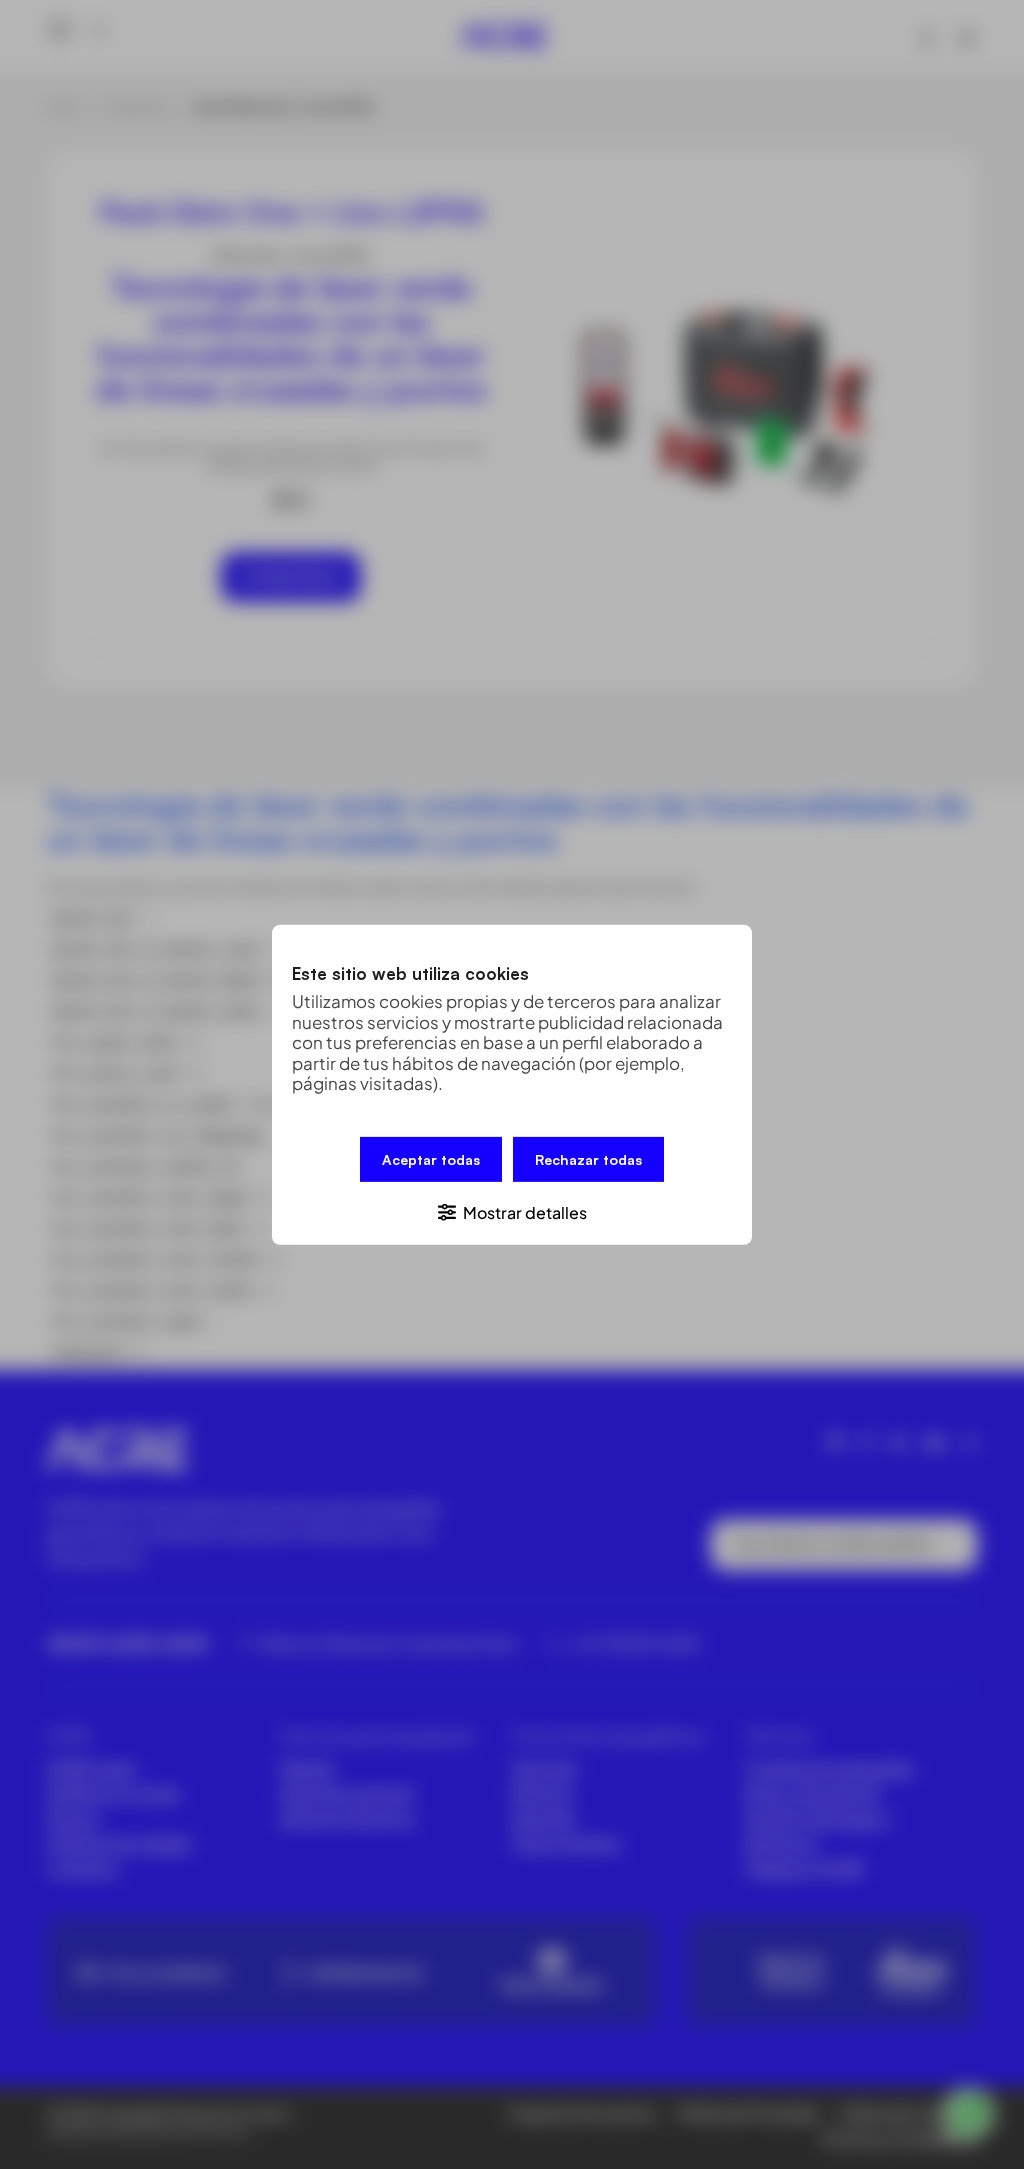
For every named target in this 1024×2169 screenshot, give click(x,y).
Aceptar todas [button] (431, 1158)
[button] (512, 1210)
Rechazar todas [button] (588, 1158)
